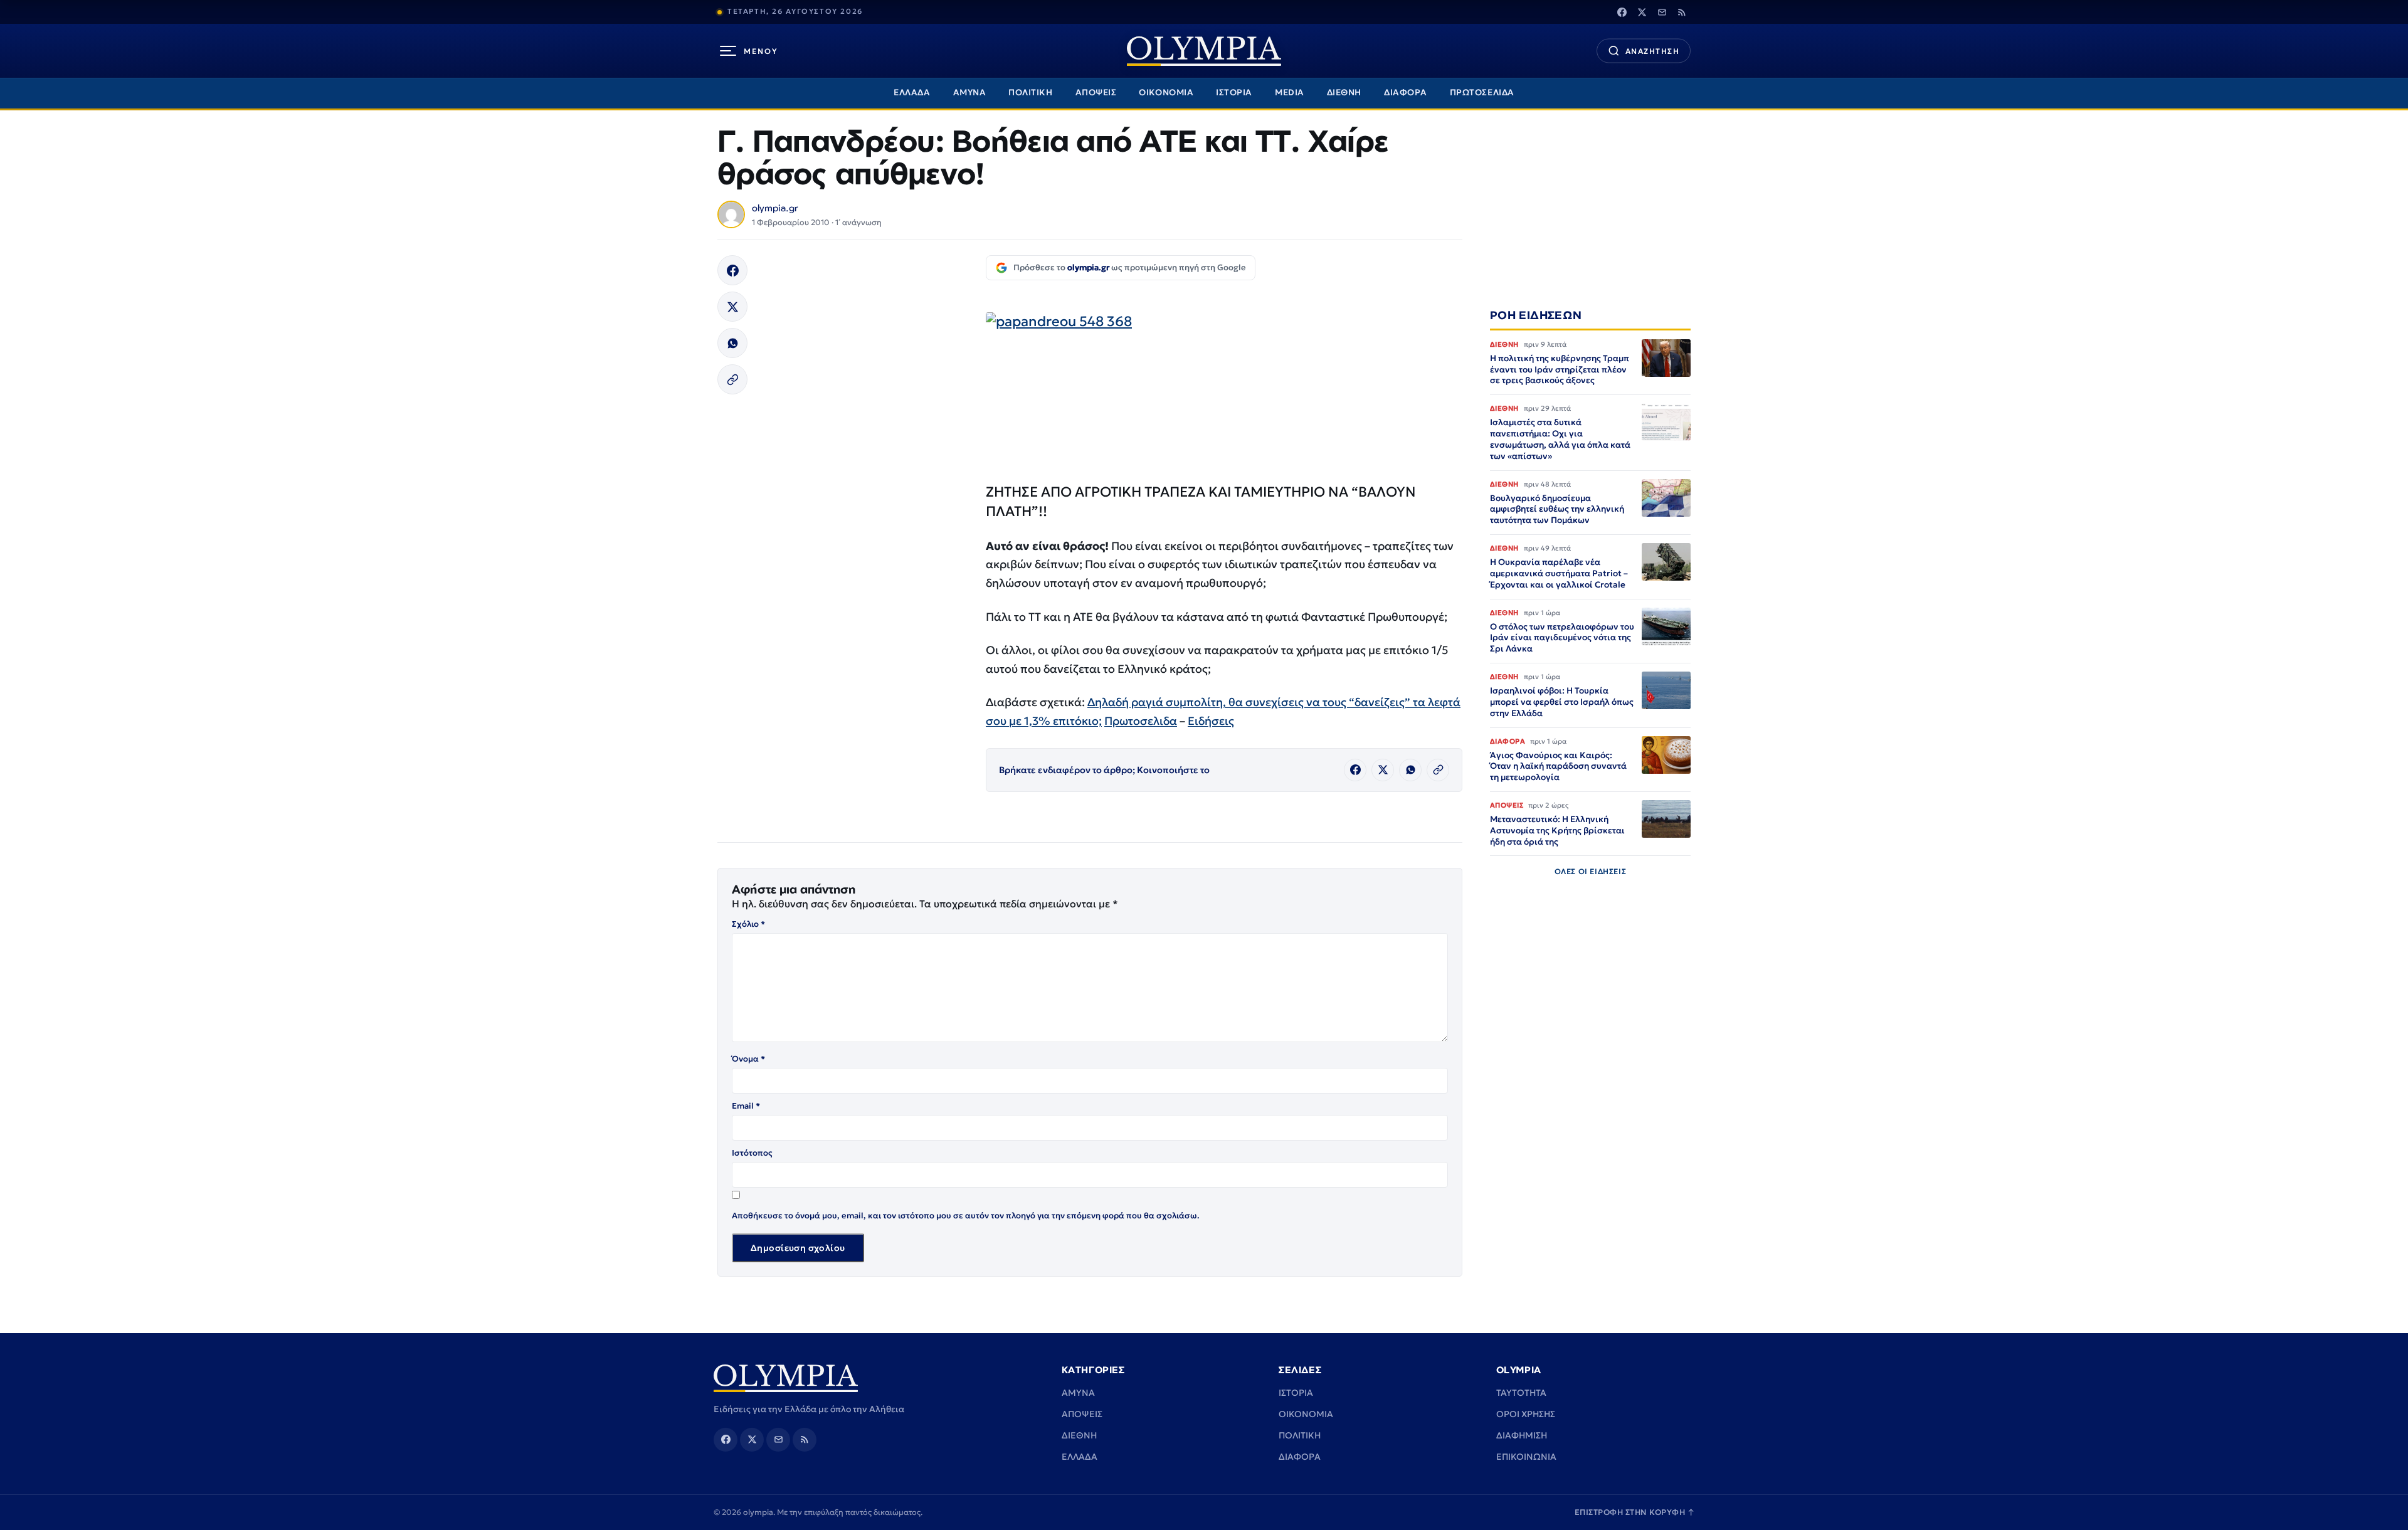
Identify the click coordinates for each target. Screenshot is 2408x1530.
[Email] (1662, 12)
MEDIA (1290, 92)
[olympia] (1204, 51)
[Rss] (1682, 12)
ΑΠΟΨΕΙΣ (1096, 92)
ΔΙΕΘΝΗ (1344, 92)
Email (746, 1106)
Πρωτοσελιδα (1141, 721)
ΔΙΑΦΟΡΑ (1406, 92)
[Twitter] (1642, 12)
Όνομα (748, 1059)
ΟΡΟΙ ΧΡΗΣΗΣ (1526, 1414)
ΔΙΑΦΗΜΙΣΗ (1522, 1435)
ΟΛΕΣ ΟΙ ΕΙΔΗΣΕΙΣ (1591, 871)
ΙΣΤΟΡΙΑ (1234, 92)
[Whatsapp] (732, 343)
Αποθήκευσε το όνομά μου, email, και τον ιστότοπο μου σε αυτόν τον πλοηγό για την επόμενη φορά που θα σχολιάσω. (966, 1216)
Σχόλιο (748, 924)
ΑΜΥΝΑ (970, 92)
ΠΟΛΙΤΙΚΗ (1030, 92)
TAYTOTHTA (1521, 1393)
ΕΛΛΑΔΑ (912, 92)
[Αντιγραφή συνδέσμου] (732, 379)
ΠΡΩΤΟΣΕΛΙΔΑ (1482, 92)
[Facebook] (1622, 12)
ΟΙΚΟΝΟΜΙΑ (1166, 92)
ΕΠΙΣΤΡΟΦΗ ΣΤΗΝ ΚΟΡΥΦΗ (1635, 1512)
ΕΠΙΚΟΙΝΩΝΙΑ (1526, 1457)
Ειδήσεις (1211, 721)
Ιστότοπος (752, 1153)
